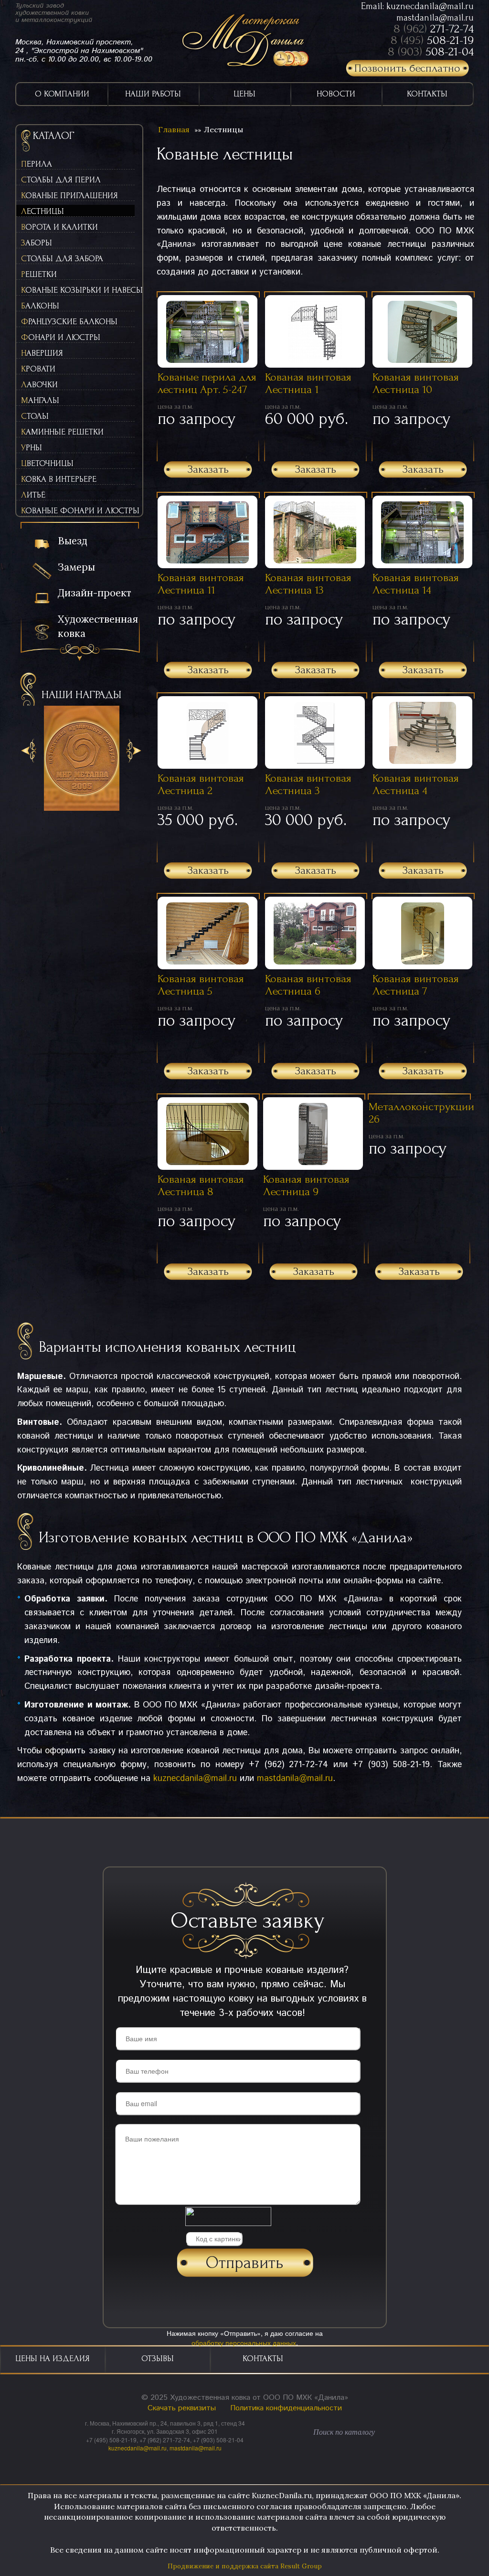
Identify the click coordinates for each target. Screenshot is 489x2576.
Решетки (39, 274)
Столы (35, 416)
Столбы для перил (61, 180)
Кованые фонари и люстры (78, 511)
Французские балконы (69, 322)
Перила (37, 164)
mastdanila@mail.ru (435, 18)
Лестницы (43, 211)
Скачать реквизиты (182, 2408)
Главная (174, 129)
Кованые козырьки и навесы (78, 290)
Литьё (33, 495)
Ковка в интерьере (59, 479)
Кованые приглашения (69, 196)
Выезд (73, 541)
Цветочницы (47, 463)
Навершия (42, 353)
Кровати (38, 369)
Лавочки (39, 385)
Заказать (208, 469)
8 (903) (431, 52)
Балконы (40, 306)
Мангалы (40, 400)
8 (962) (434, 29)
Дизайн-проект (95, 593)
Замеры (76, 567)
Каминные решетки (62, 432)
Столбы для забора (62, 259)
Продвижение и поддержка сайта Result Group (245, 2566)
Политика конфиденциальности (286, 2408)
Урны (32, 448)
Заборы (37, 243)
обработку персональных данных (244, 2343)
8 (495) (432, 40)
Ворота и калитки (59, 227)
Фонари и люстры (61, 337)
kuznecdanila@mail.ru (430, 6)
